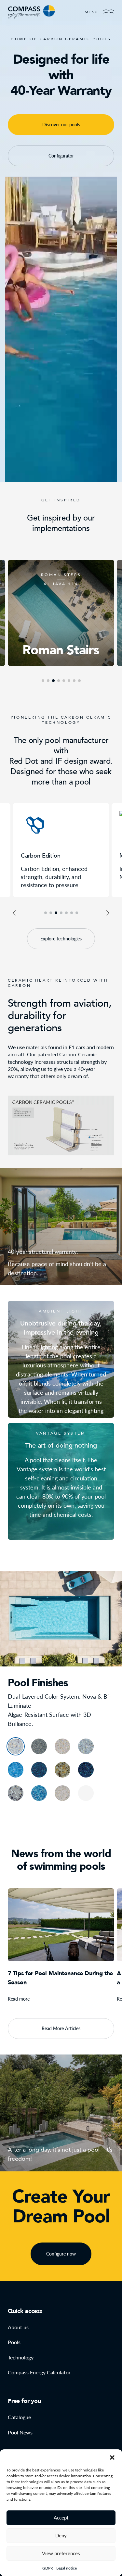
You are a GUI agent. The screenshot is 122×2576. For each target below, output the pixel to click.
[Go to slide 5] (66, 913)
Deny (61, 2535)
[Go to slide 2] (51, 913)
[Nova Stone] (16, 1746)
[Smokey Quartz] (16, 1793)
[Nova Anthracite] (39, 1746)
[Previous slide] (14, 913)
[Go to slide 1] (46, 913)
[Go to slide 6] (72, 913)
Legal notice (67, 2568)
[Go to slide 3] (56, 913)
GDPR (48, 2568)
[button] (112, 2457)
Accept (61, 2518)
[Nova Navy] (16, 1770)
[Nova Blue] (39, 1770)
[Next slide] (108, 913)
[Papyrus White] (86, 1793)
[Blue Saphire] (39, 1793)
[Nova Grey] (86, 1746)
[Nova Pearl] (62, 1746)
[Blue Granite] (86, 1770)
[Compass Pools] (31, 12)
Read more (19, 1999)
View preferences (61, 2553)
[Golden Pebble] (62, 1770)
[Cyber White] (62, 1793)
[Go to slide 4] (61, 913)
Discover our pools (61, 125)
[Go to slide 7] (77, 913)
